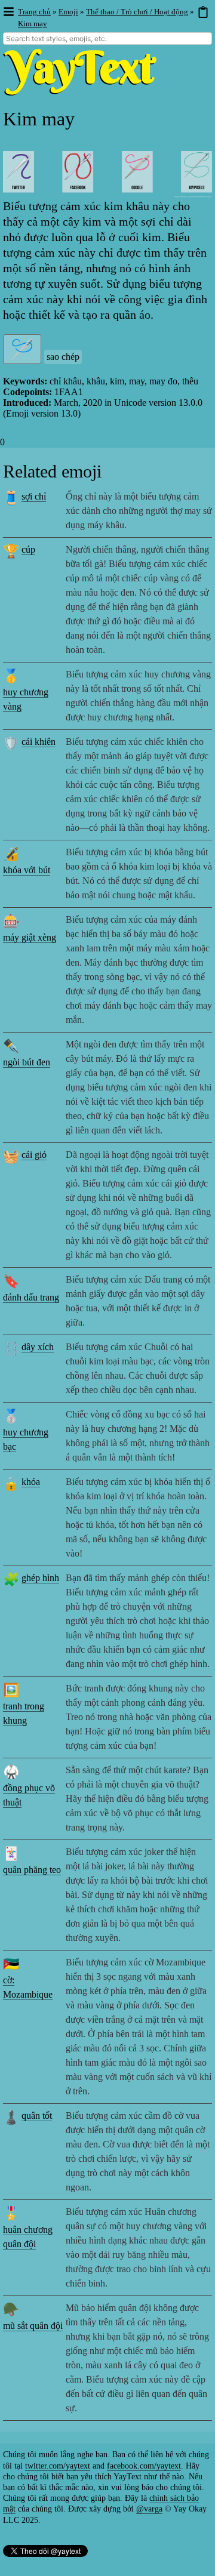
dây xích (38, 1347)
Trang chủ (34, 12)
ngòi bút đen (27, 1062)
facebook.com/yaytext (144, 2466)
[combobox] (107, 38)
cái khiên (39, 742)
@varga (149, 2509)
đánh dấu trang (31, 1297)
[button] (8, 12)
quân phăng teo (32, 1870)
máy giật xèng (30, 937)
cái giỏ (34, 1155)
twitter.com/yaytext (58, 2466)
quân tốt (37, 2116)
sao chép (63, 357)
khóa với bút (27, 870)
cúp (28, 549)
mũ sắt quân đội (33, 2326)
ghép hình (40, 1578)
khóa (31, 1482)
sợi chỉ (34, 496)
